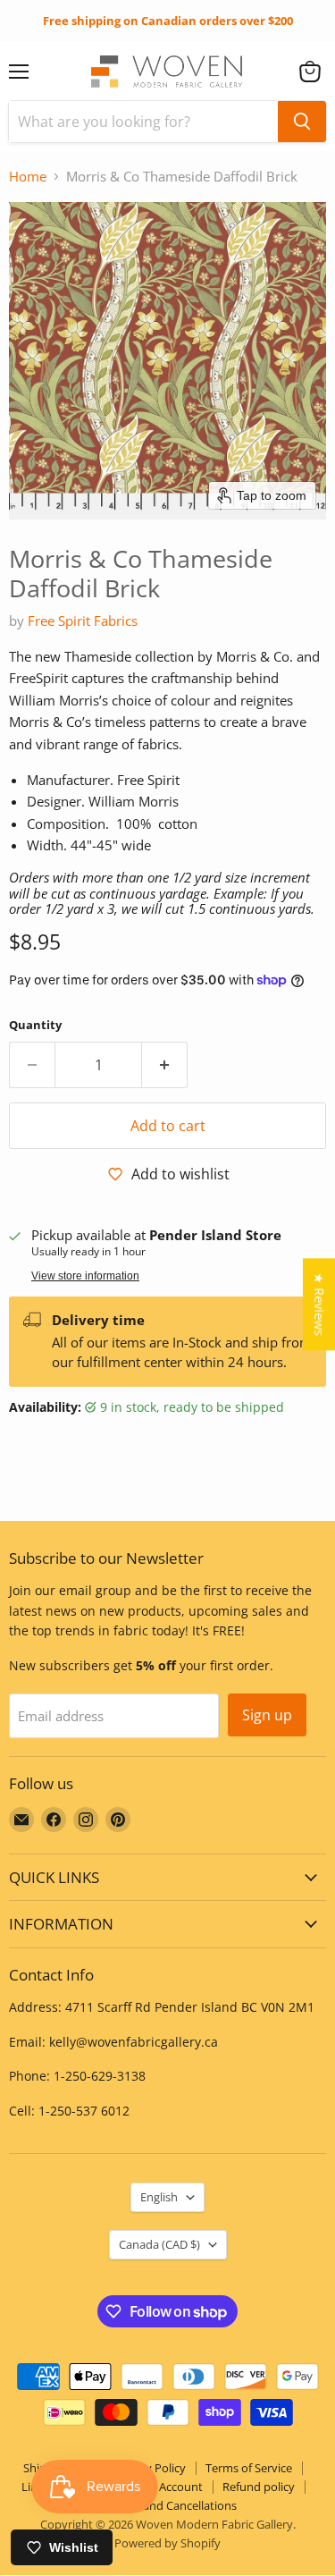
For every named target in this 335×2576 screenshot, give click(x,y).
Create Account (162, 2487)
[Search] (302, 122)
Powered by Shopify (167, 2543)
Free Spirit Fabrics (83, 621)
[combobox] (143, 122)
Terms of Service (249, 2468)
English (159, 2197)
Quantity (35, 1025)
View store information (85, 1276)
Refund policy (259, 2487)
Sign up (267, 1715)
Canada (159, 2244)
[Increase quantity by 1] (165, 1065)
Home (28, 177)
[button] (310, 72)
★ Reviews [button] (319, 1304)
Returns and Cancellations (167, 2505)
